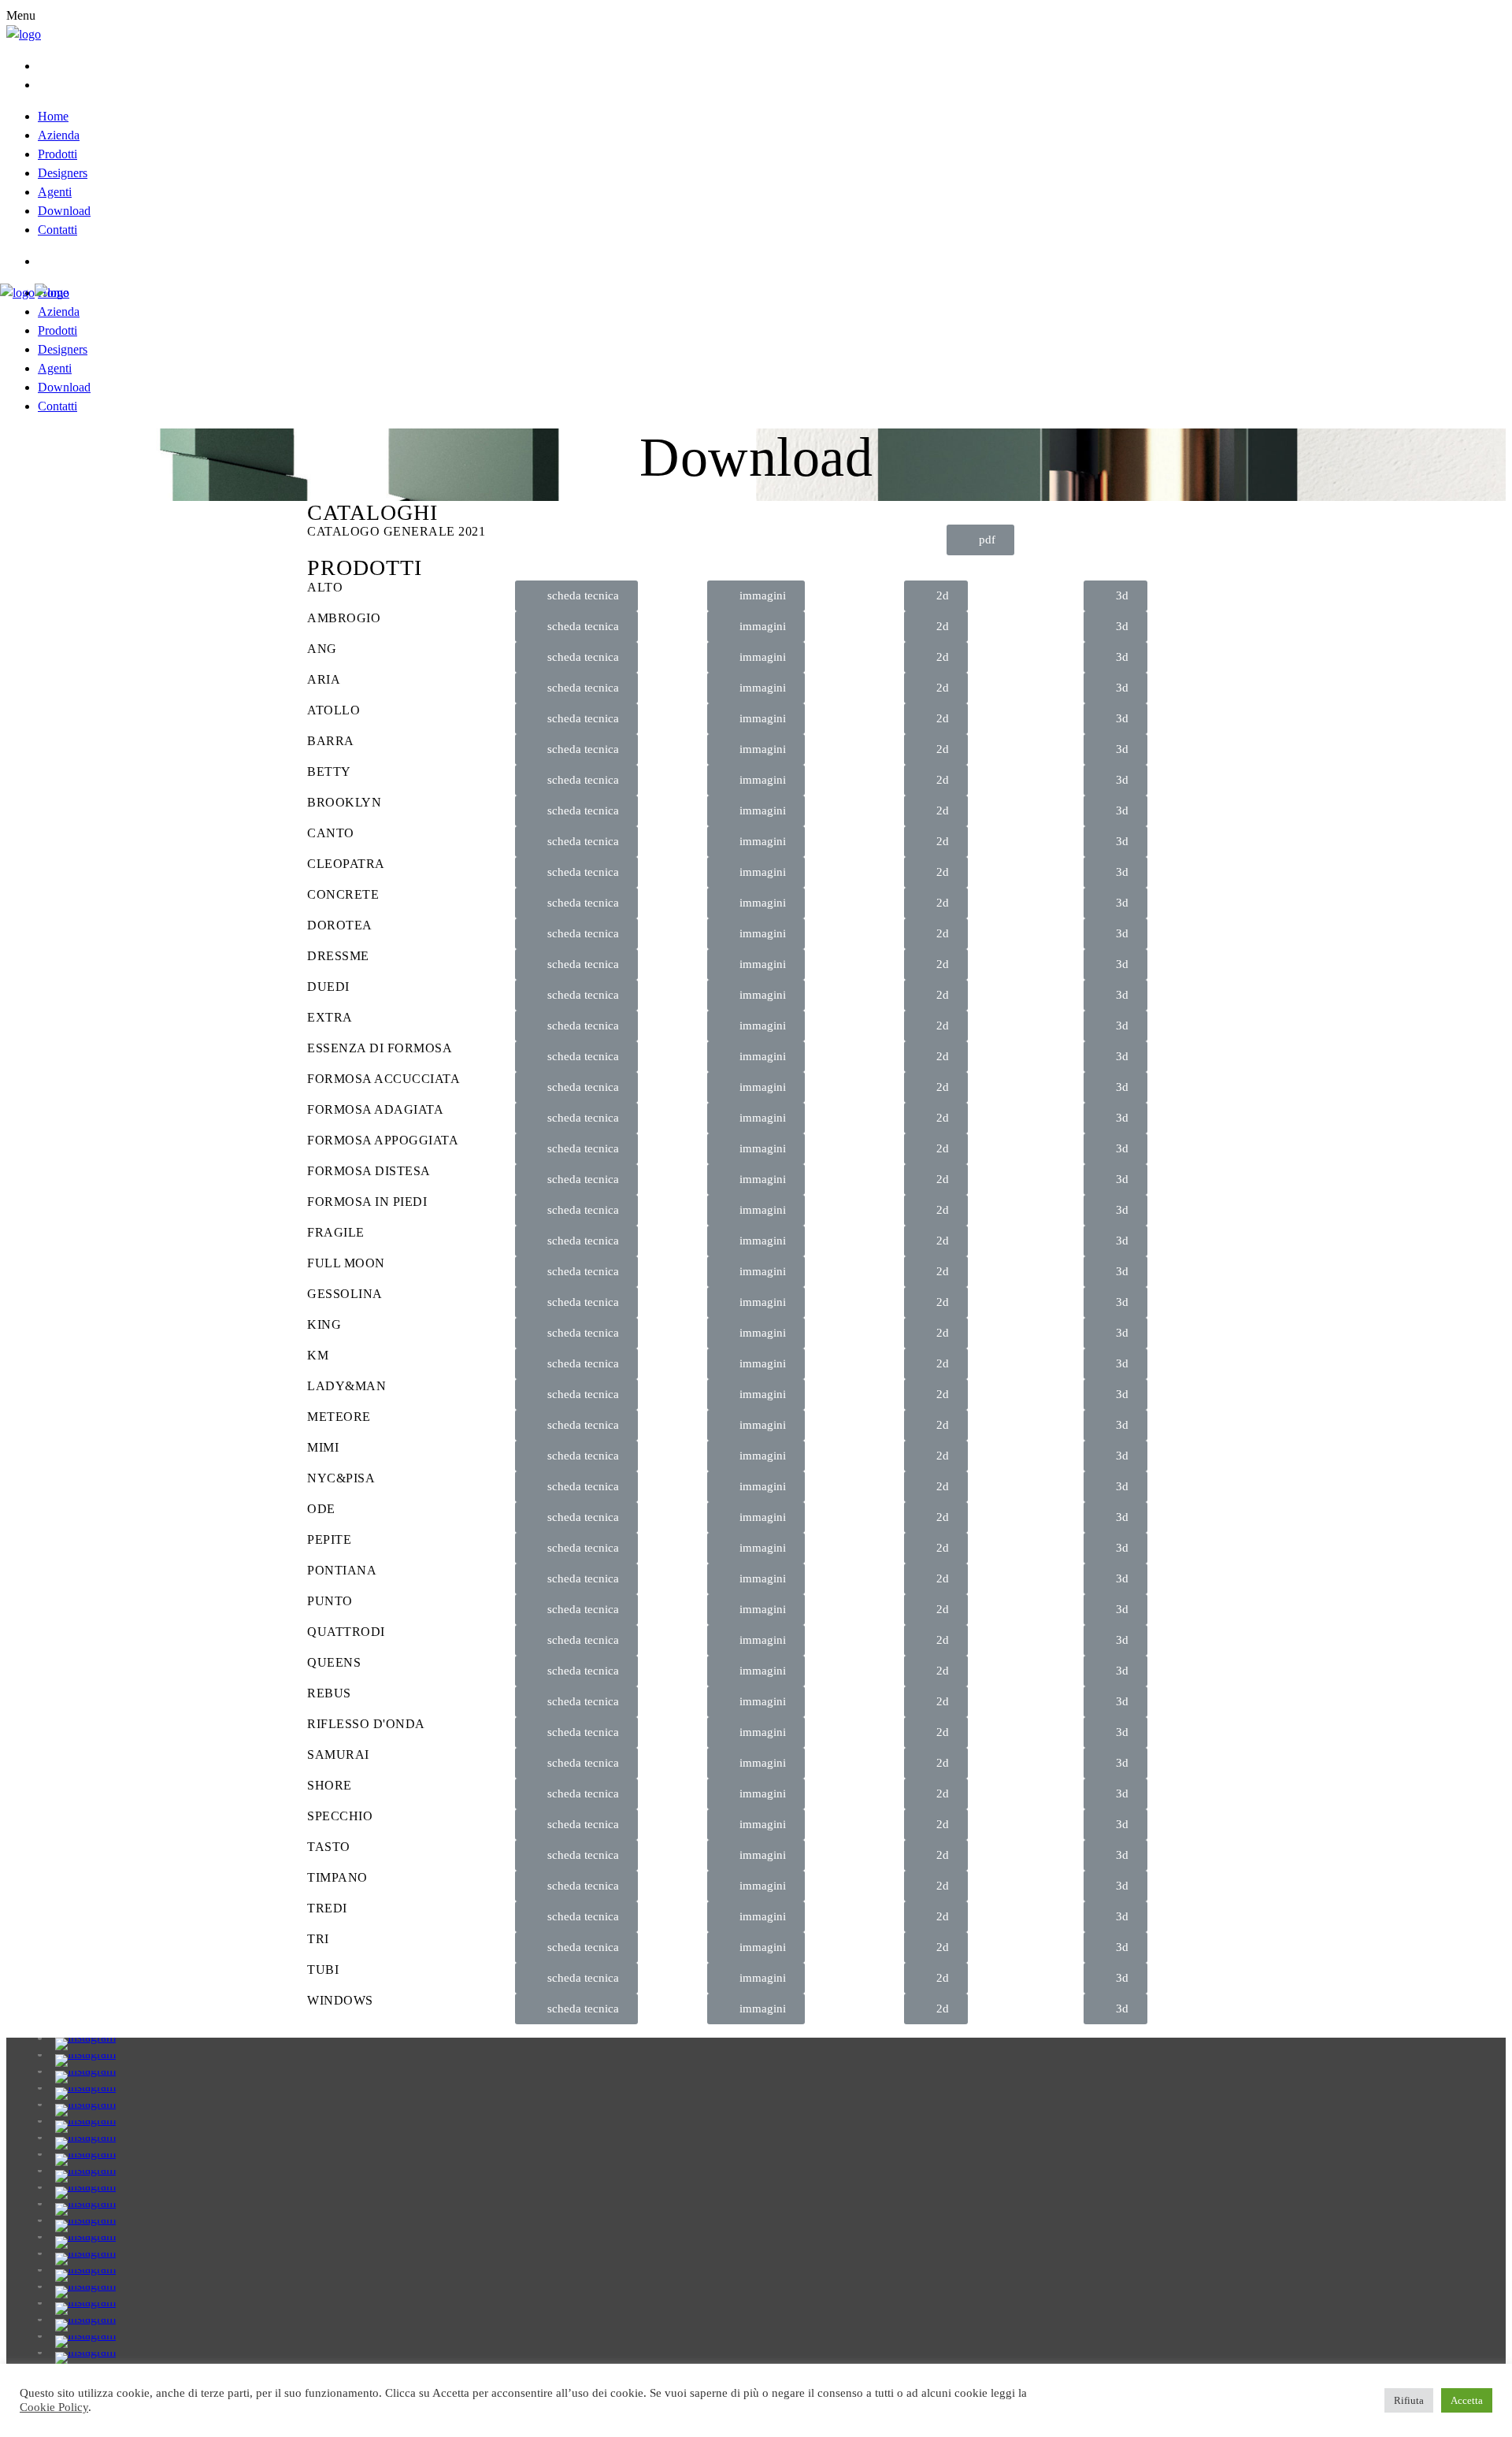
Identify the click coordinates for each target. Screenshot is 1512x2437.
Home (53, 116)
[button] (980, 540)
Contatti (57, 230)
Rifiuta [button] (1409, 2400)
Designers (63, 173)
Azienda (59, 135)
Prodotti (57, 154)
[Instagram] (43, 261)
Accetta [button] (1467, 2400)
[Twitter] (43, 66)
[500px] (43, 85)
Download (64, 211)
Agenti (55, 192)
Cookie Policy (54, 2407)
